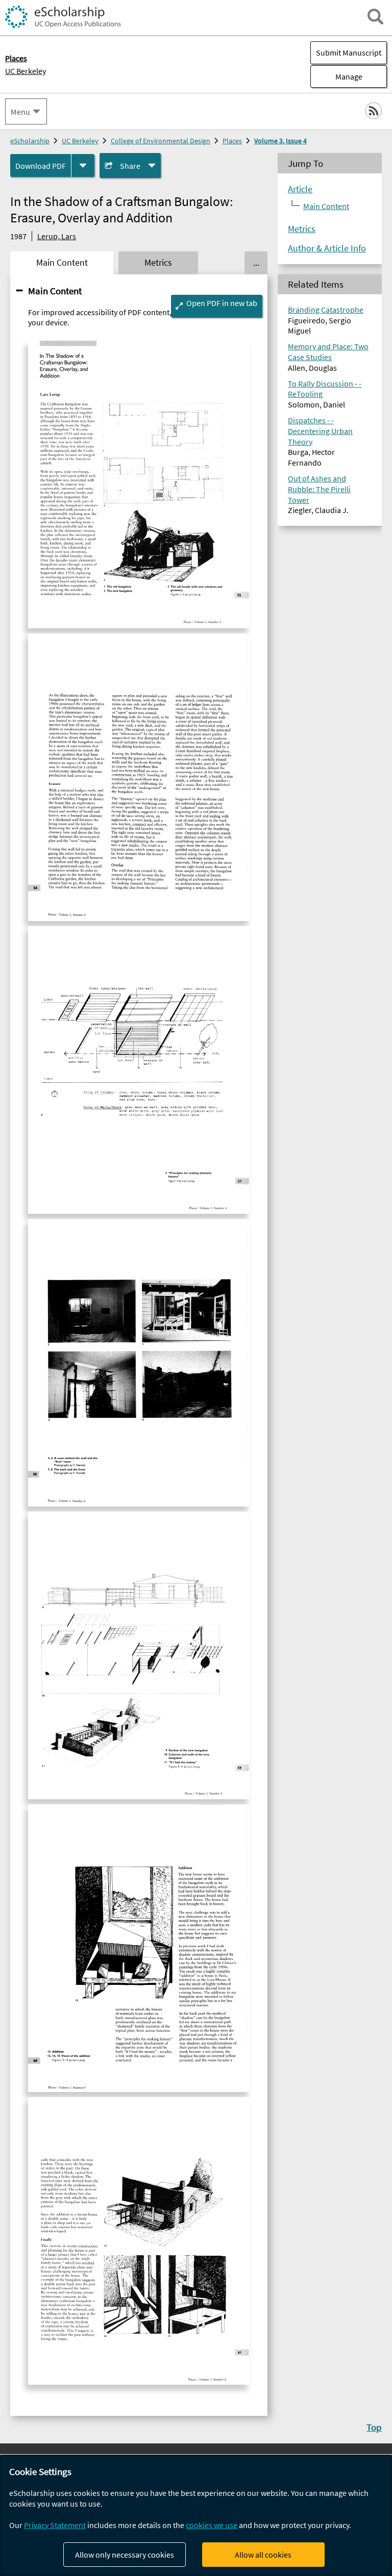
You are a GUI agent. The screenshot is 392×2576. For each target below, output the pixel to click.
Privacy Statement (55, 2525)
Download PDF (41, 166)
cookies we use (212, 2525)
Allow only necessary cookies (125, 2555)
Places (232, 141)
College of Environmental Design (161, 141)
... (256, 263)
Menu (20, 112)
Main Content (55, 291)
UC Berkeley (26, 71)
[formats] (83, 165)
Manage (336, 76)
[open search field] (375, 17)
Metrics (302, 229)
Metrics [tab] (158, 263)
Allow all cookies (263, 2555)
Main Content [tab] (62, 263)
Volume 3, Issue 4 (280, 141)
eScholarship (30, 141)
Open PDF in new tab (222, 303)
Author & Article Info (327, 248)
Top (374, 2427)
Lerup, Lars (57, 236)
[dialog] (196, 2516)
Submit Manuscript (349, 53)
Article (300, 189)
